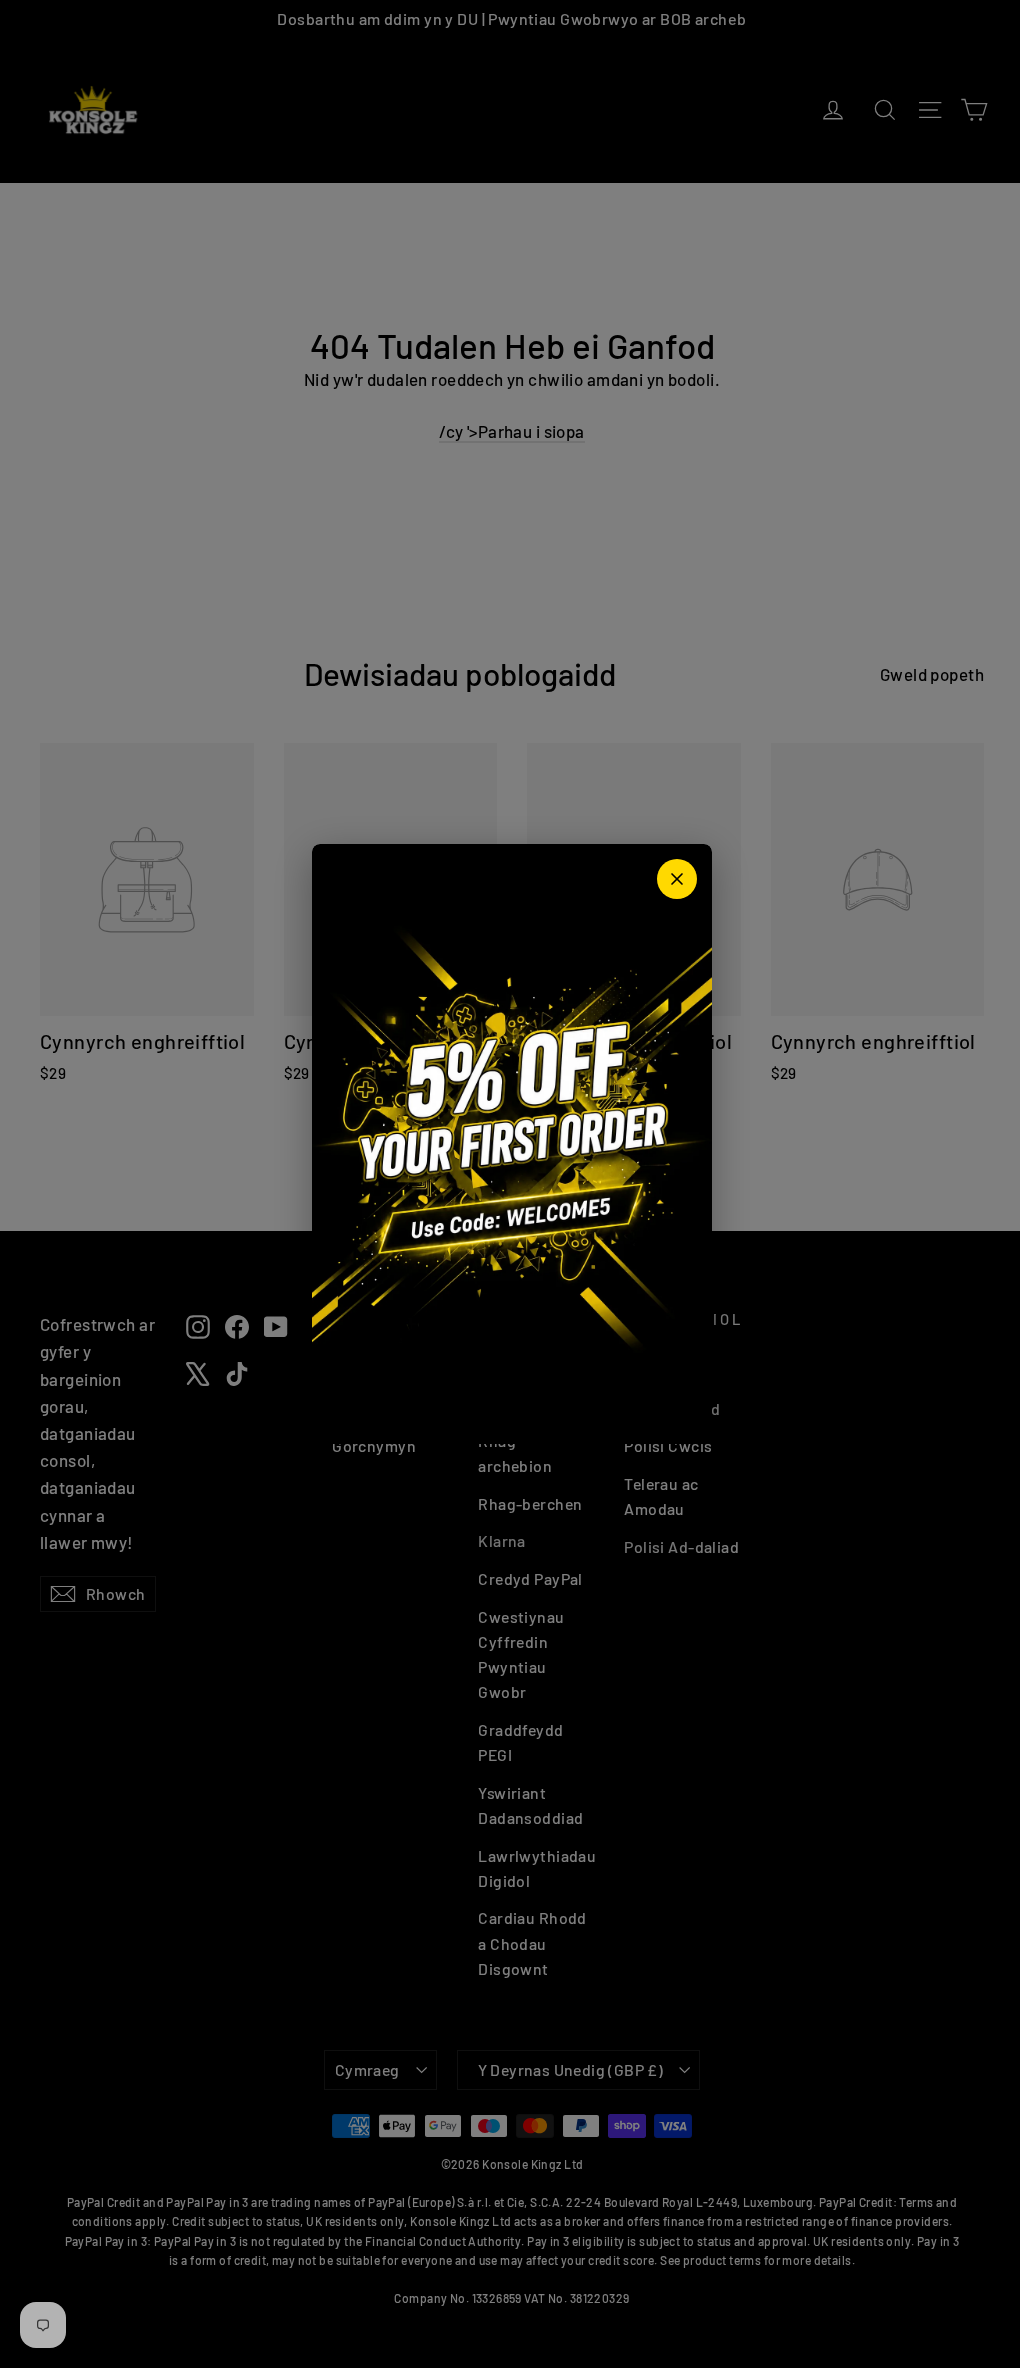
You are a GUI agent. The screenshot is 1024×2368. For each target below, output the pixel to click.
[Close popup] (677, 879)
